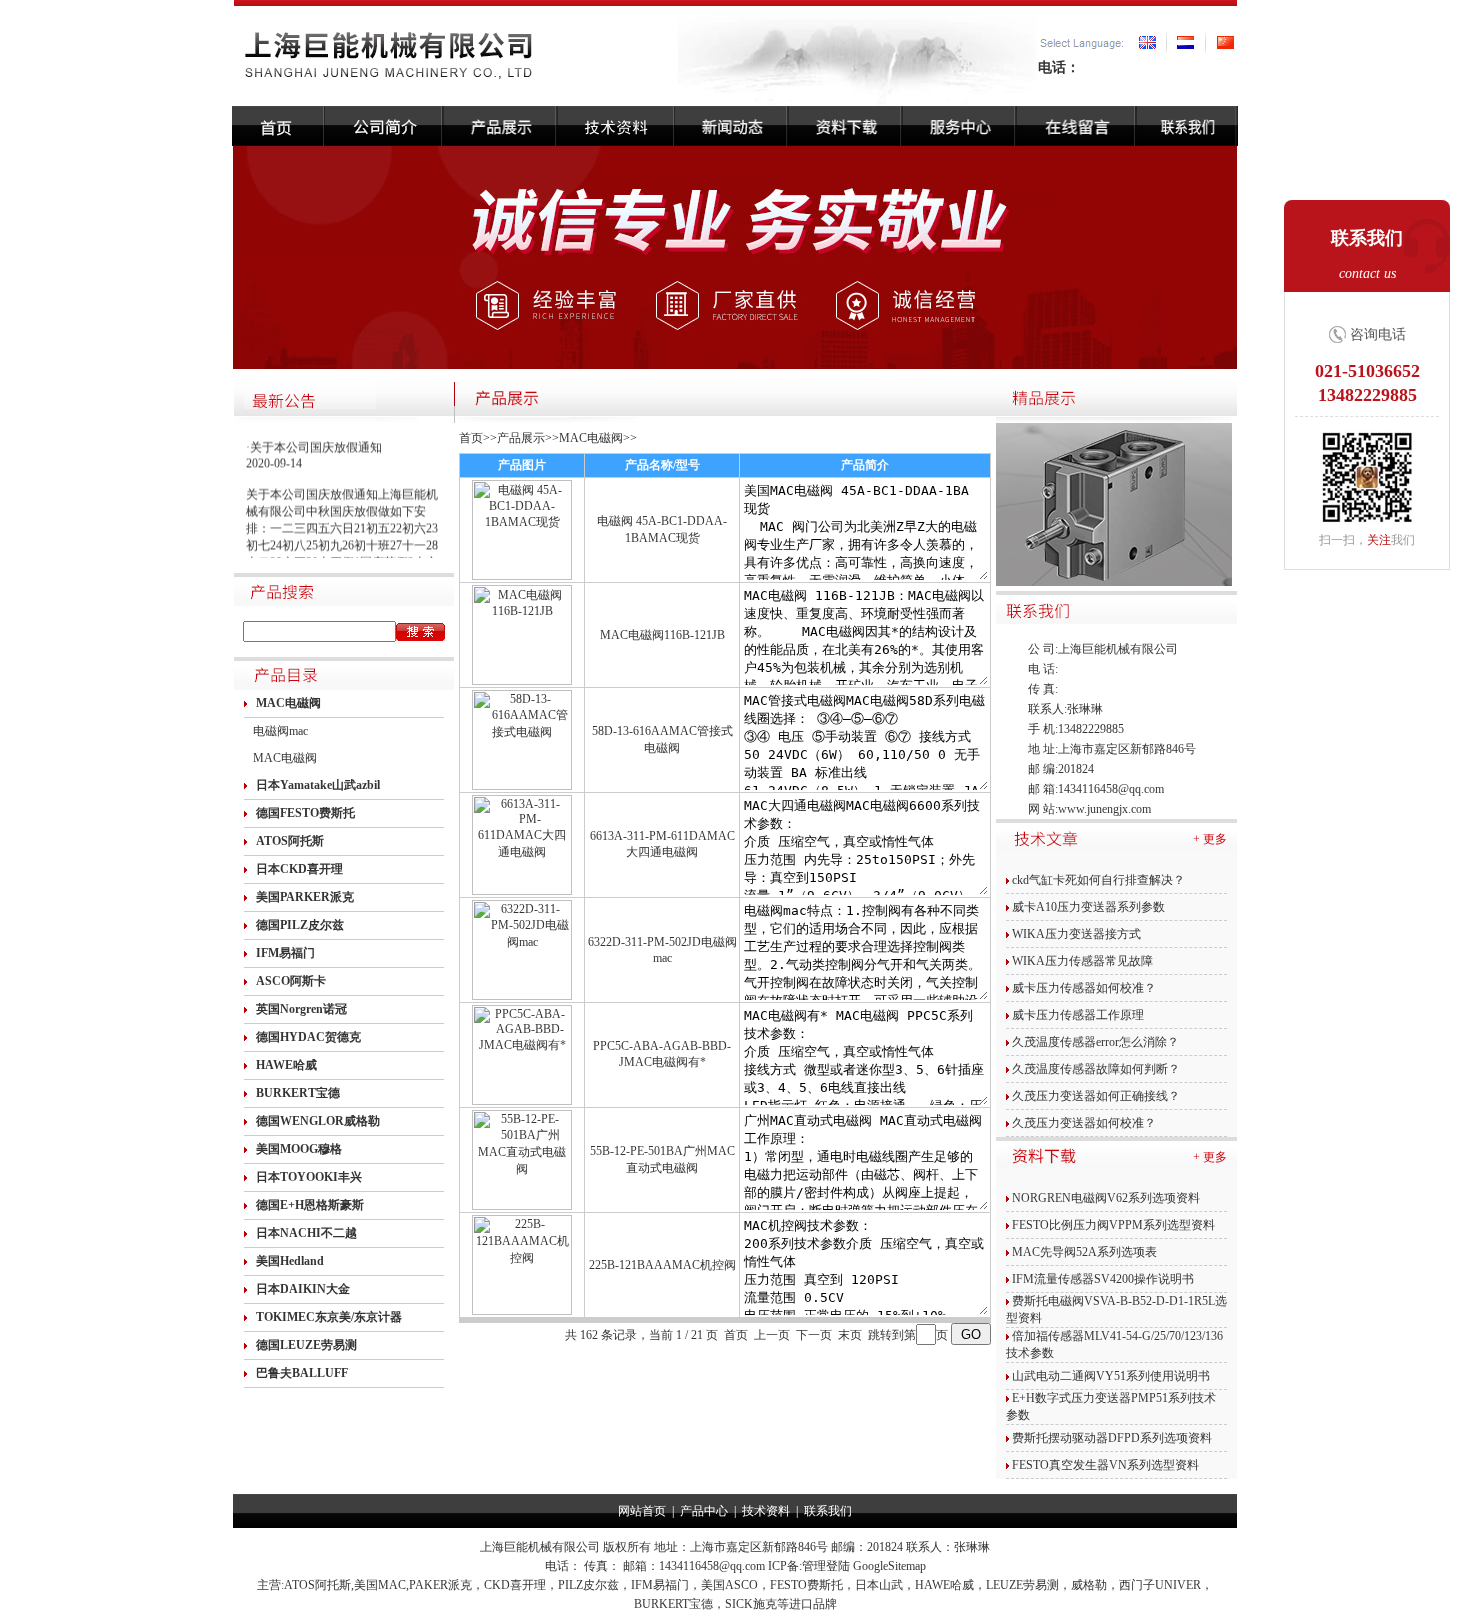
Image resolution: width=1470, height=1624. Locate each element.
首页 (471, 438)
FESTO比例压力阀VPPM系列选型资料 (1113, 1225)
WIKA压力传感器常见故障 (1082, 961)
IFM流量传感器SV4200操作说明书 (1103, 1279)
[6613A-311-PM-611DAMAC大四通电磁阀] (522, 891)
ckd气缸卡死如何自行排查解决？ (1098, 880)
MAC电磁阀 (285, 758)
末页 (850, 1335)
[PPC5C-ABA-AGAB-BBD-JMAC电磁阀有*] (522, 1101)
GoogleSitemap (889, 1566)
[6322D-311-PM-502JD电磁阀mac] (522, 996)
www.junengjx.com (1104, 809)
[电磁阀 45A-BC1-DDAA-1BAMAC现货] (522, 576)
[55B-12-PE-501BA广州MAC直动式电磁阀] (522, 1206)
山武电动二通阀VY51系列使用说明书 (1111, 1376)
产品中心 (704, 1511)
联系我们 (828, 1511)
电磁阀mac (280, 731)
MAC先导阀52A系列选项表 (1084, 1252)
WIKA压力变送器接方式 (1076, 934)
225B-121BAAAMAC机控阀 (662, 1265)
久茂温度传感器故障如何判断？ (1096, 1069)
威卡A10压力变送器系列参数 (1088, 907)
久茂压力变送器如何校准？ (1084, 1123)
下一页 (814, 1335)
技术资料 (766, 1511)
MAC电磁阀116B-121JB (662, 635)
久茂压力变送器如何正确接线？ (1096, 1096)
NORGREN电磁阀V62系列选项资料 (1106, 1198)
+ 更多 (1210, 839)
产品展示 (521, 438)
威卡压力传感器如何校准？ (1084, 988)
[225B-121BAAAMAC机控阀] (522, 1311)
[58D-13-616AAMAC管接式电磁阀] (522, 786)
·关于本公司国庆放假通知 (314, 442)
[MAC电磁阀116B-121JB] (522, 681)
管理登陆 (826, 1566)
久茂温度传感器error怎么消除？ (1095, 1042)
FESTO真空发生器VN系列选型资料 (1105, 1465)
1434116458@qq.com (1111, 789)
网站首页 (642, 1511)
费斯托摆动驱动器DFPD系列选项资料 (1112, 1438)
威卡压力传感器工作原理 (1078, 1015)
